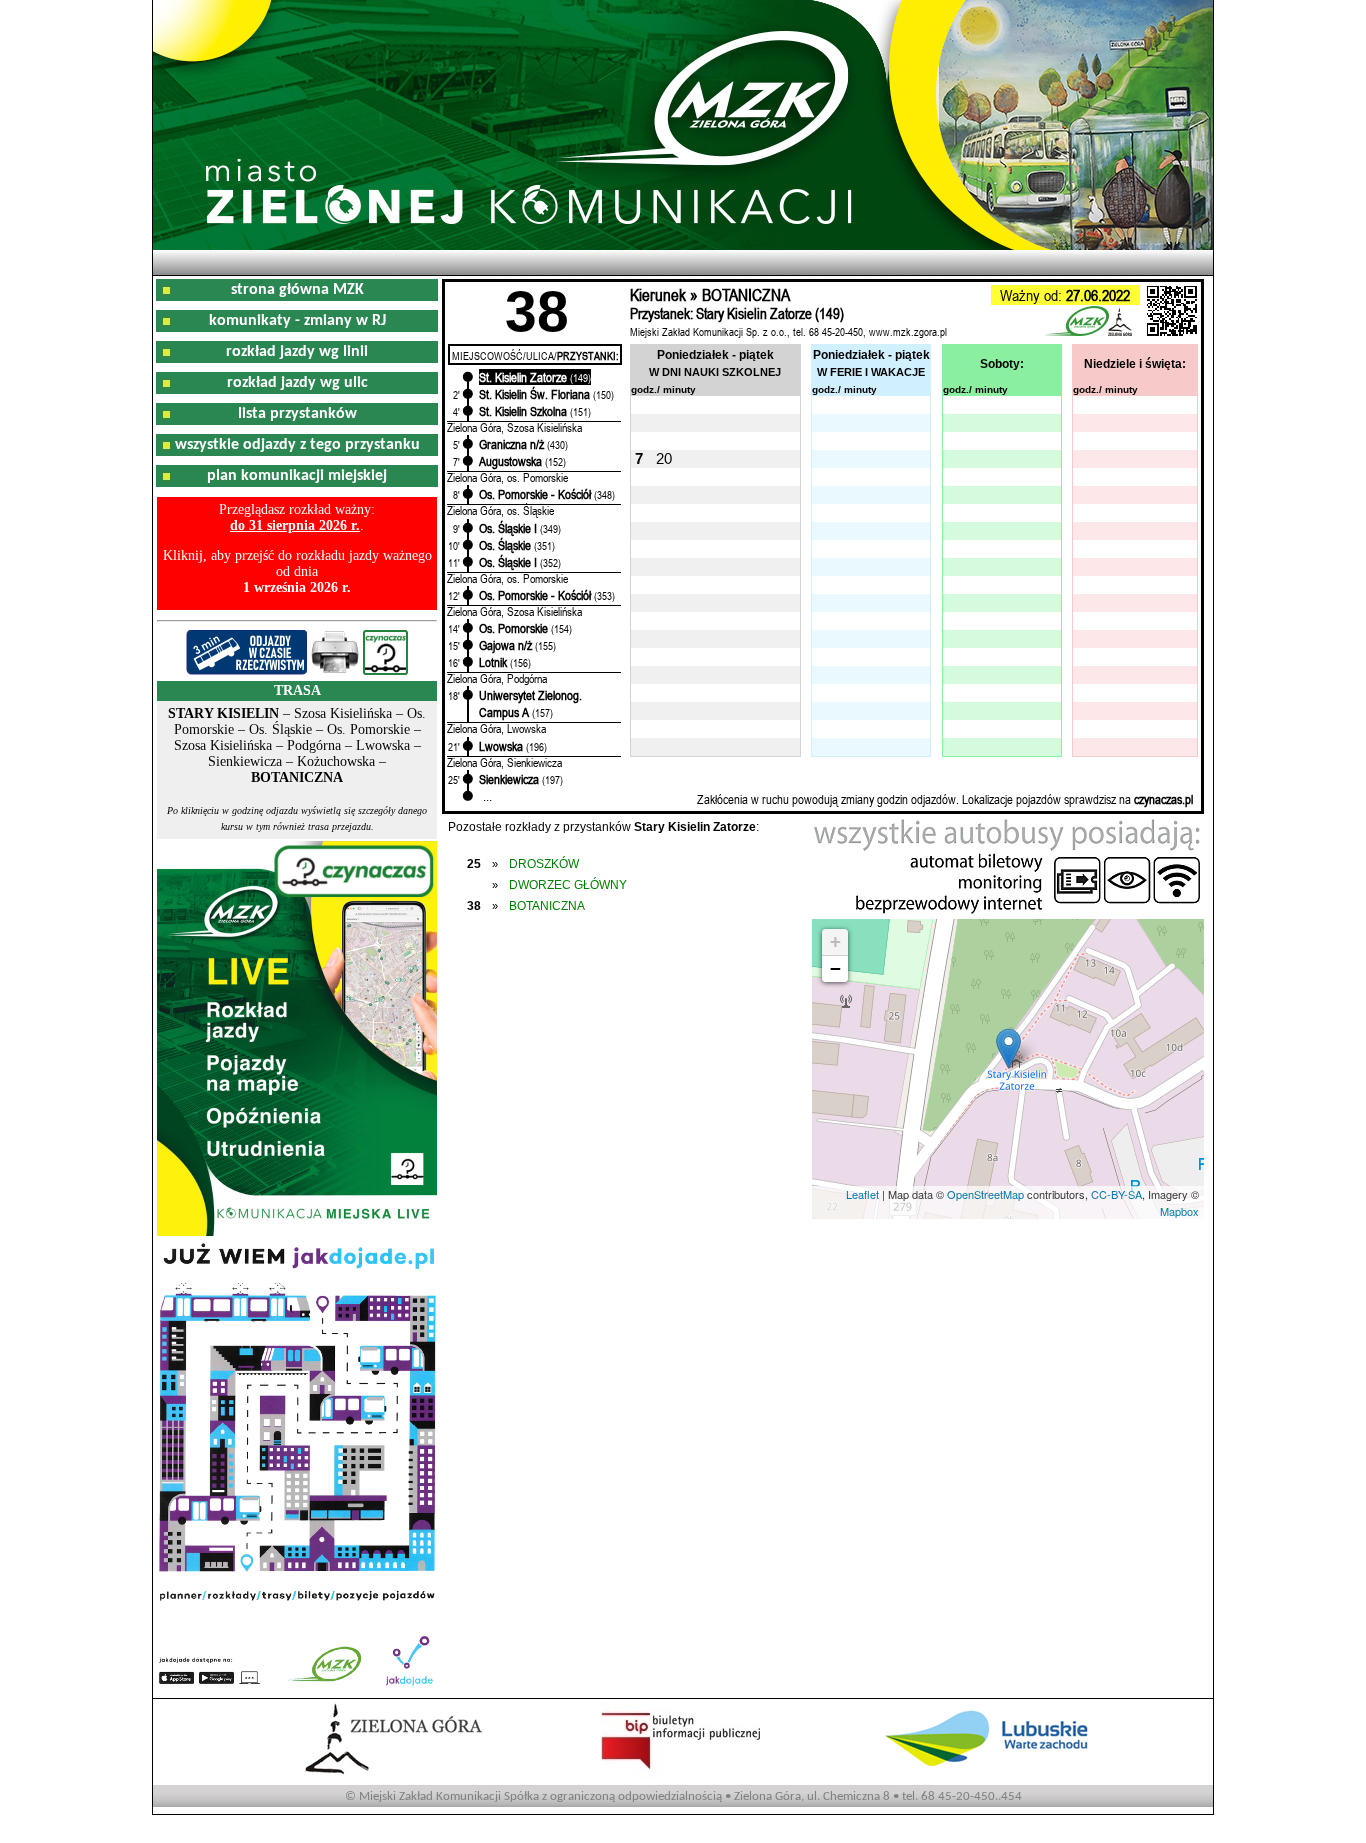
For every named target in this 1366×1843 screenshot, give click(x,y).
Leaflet (862, 1194)
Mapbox (1179, 1211)
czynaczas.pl (1163, 799)
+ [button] (835, 941)
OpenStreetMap (985, 1194)
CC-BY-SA (1116, 1194)
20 (664, 458)
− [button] (835, 968)
